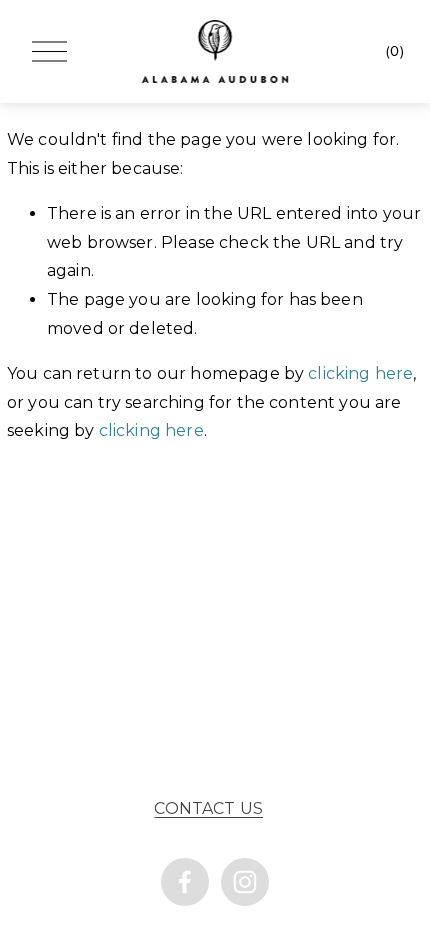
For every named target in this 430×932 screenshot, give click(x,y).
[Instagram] (245, 882)
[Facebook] (185, 882)
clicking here (360, 373)
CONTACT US (208, 808)
